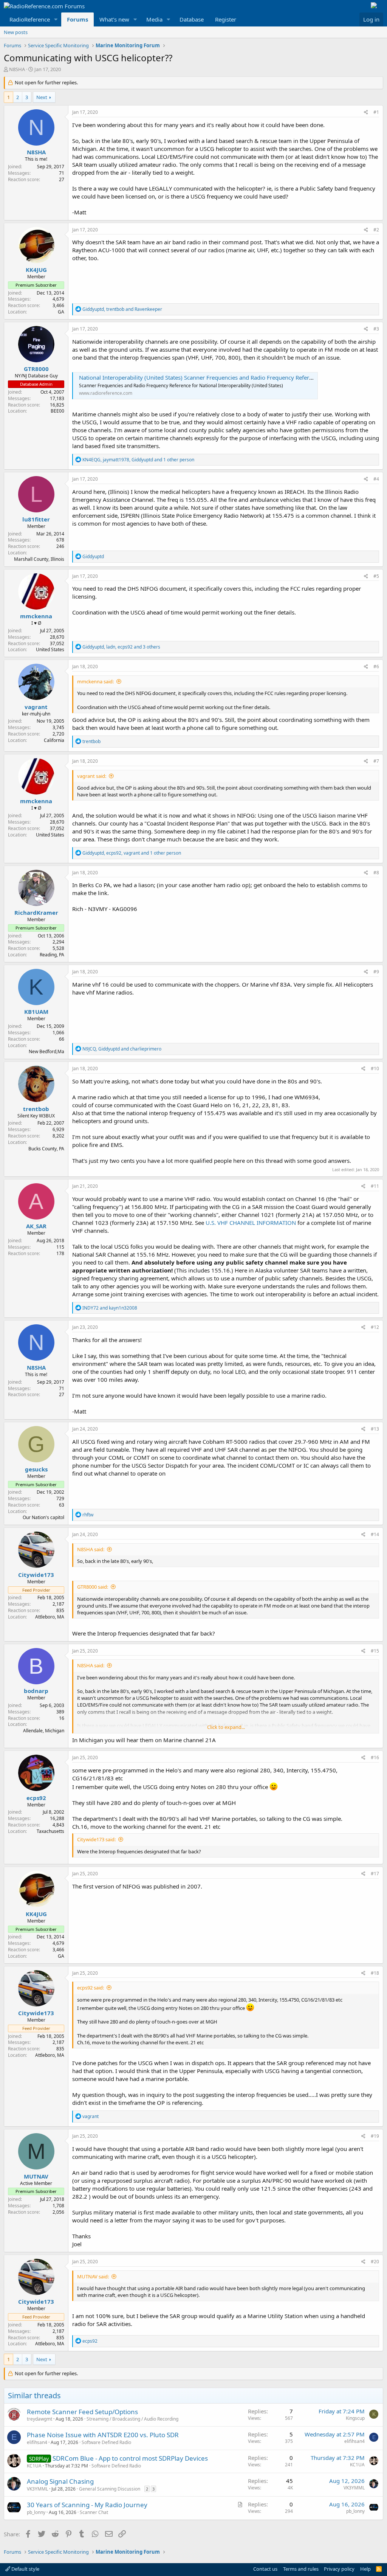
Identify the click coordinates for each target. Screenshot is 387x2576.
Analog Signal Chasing (60, 2481)
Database (192, 19)
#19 (375, 2136)
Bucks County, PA (46, 1149)
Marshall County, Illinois (39, 559)
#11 (375, 1186)
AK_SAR (36, 1226)
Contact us (265, 2569)
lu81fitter (36, 519)
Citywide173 (36, 1575)
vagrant (36, 707)
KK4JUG (36, 270)
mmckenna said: (95, 681)
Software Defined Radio (106, 2442)
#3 (376, 329)
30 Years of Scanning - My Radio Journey (87, 2505)
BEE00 (57, 411)
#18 (375, 1973)
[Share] (366, 113)
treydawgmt (39, 2419)
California (54, 740)
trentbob (36, 1109)
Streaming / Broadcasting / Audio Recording (132, 2419)
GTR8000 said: (93, 1587)
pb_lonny (36, 2512)
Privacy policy (339, 2569)
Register (226, 19)
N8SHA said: (91, 1549)
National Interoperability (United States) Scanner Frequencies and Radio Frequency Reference (200, 377)
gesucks (36, 1469)
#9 (376, 972)
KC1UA (34, 2466)
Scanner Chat (94, 2512)
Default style (25, 2569)
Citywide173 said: (96, 1839)
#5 (376, 576)
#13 (375, 1429)
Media (154, 19)
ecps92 (36, 1798)
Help (365, 2569)
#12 (375, 1327)
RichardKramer (36, 912)
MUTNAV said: (93, 2277)
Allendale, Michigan (44, 1731)
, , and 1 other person (138, 460)
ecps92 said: (91, 1988)
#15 (375, 1651)
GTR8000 (36, 369)
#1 (376, 112)
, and (122, 309)
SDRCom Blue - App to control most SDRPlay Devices (130, 2458)
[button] (56, 19)
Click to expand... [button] (226, 1727)
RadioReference (30, 19)
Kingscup (355, 2418)
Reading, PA (52, 955)
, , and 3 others (121, 647)
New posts (16, 32)
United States (50, 649)
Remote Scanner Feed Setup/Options (82, 2412)
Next (42, 97)
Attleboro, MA (50, 1617)
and (110, 1308)
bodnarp (36, 1691)
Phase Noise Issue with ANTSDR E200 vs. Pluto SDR (103, 2435)
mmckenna (36, 616)
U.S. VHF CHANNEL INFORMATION (251, 1223)
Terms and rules (301, 2569)
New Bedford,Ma (46, 1051)
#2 (376, 230)
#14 (375, 1534)
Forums (77, 19)
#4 (376, 479)
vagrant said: (92, 776)
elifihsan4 (37, 2442)
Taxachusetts (50, 1831)
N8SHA (17, 69)
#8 (376, 873)
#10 (375, 1068)
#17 (375, 1874)
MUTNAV (36, 2176)
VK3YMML (37, 2489)
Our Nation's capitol (43, 1517)
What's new (114, 19)
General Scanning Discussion (110, 2489)
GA (61, 312)
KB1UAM (36, 1012)
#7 (376, 761)
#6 (376, 667)
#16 (375, 1757)
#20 (375, 2262)
